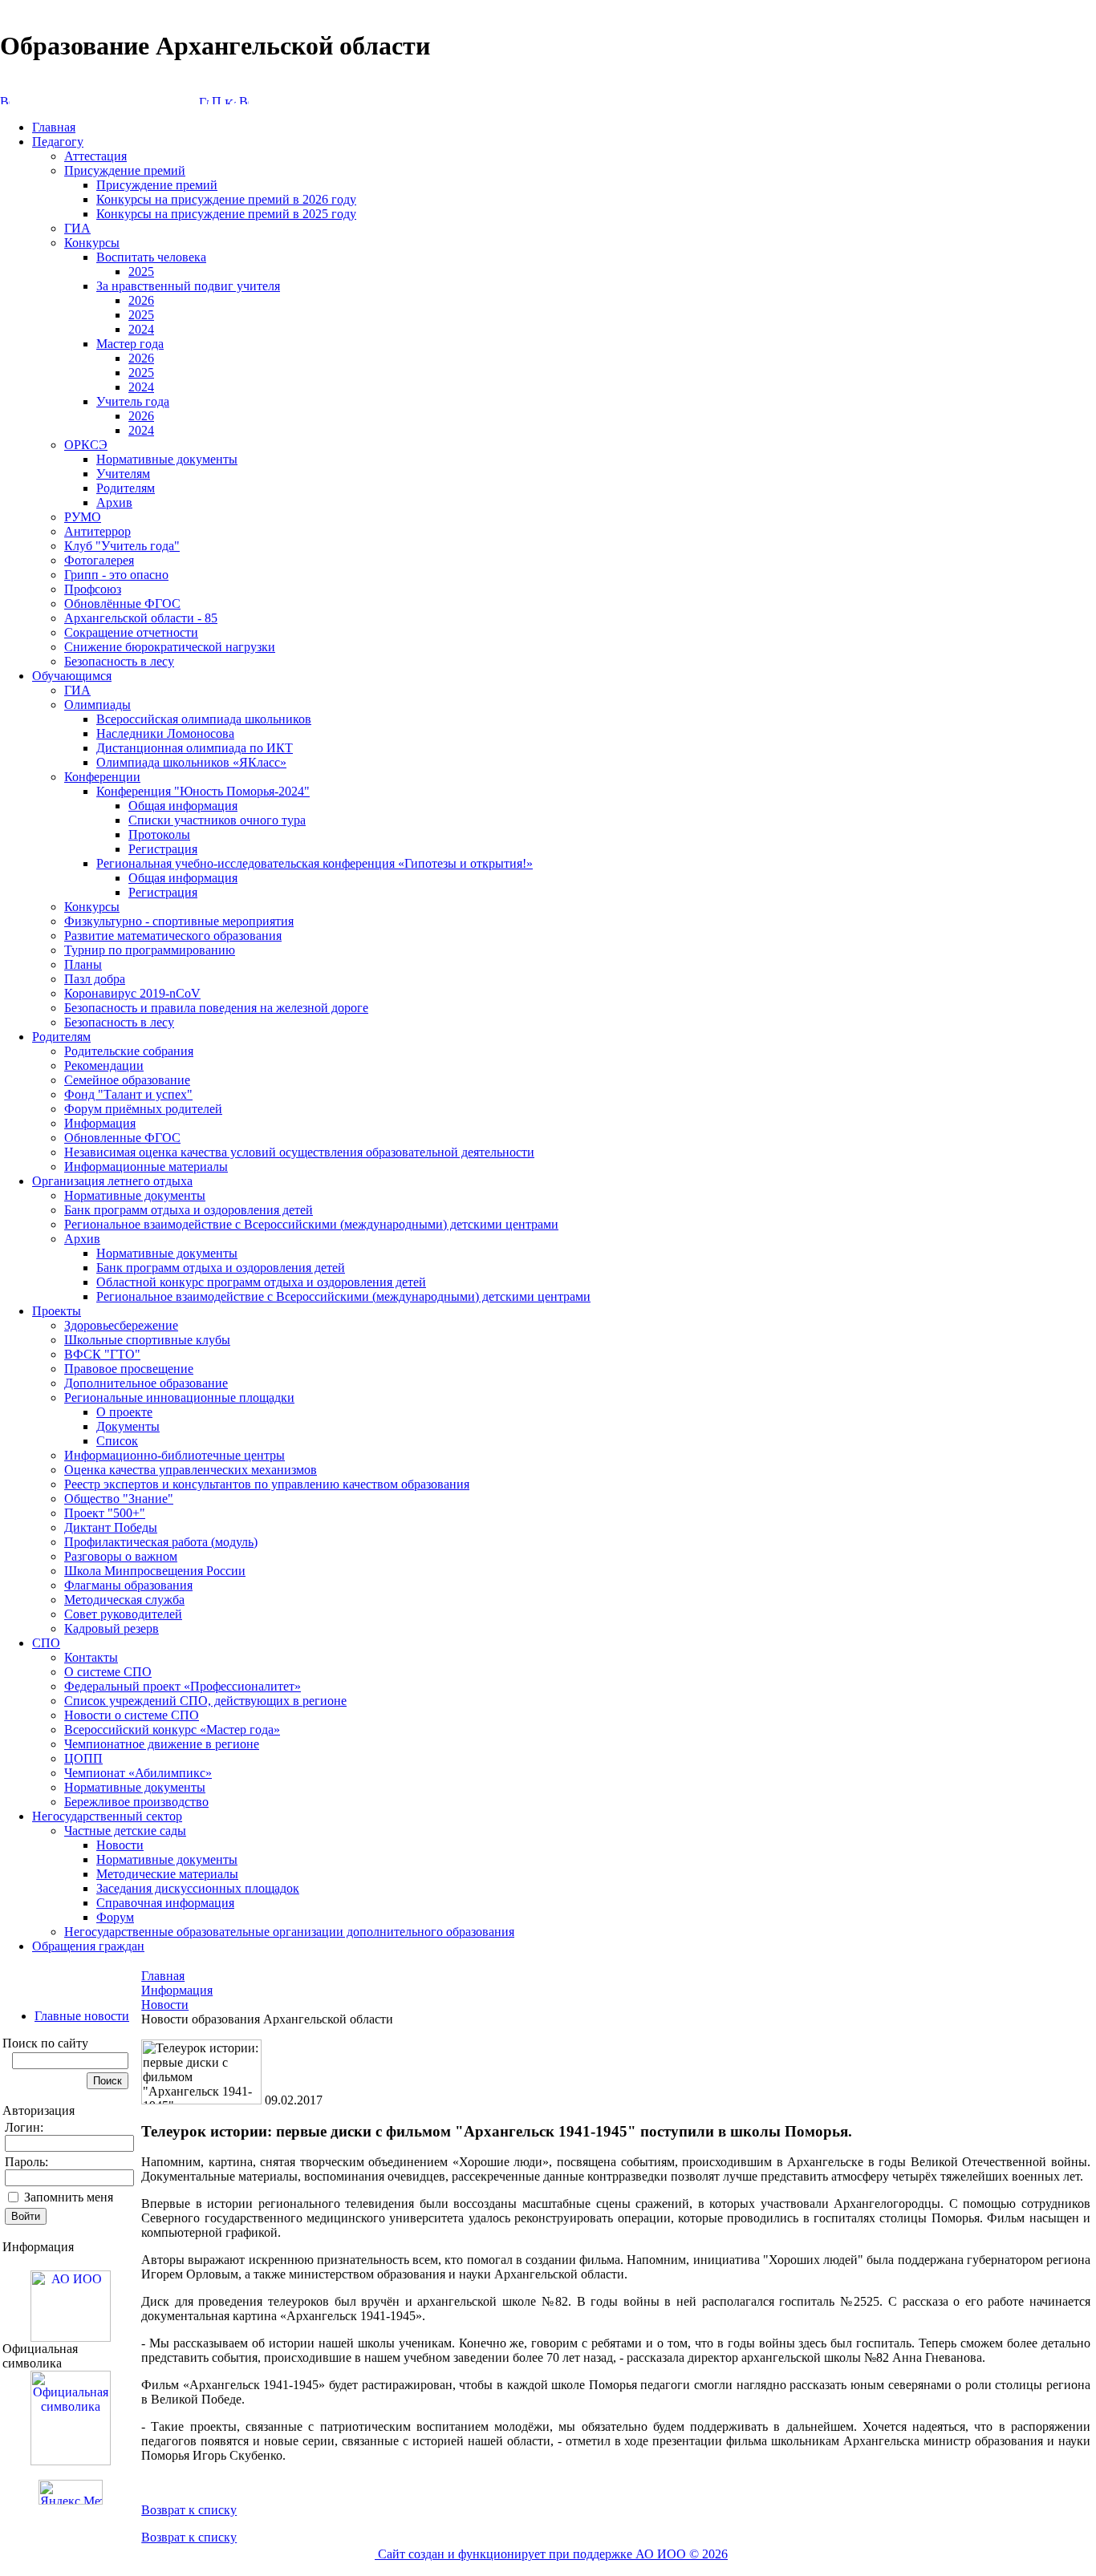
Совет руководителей (123, 1614)
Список (117, 1441)
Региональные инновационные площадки (179, 1397)
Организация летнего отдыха (112, 1181)
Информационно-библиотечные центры (175, 1455)
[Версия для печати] (244, 100)
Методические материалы (167, 1874)
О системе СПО (108, 1672)
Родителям (126, 488)
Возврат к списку (189, 2510)
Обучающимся (72, 676)
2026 (141, 300)
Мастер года (130, 344)
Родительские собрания (129, 1051)
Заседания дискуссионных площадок (198, 1888)
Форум (115, 1917)
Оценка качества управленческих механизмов (191, 1470)
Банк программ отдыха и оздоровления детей (189, 1210)
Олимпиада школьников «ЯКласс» (191, 762)
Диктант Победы (111, 1527)
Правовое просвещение (129, 1369)
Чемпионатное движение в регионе (162, 1744)
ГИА (77, 228)
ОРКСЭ (86, 445)
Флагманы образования (128, 1585)
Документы (128, 1426)
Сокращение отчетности (131, 632)
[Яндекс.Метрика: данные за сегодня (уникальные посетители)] (71, 2492)
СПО (46, 1643)
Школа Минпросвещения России (155, 1571)
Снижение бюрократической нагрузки (170, 647)
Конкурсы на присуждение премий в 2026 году (226, 199)
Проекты (57, 1311)
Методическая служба (124, 1600)
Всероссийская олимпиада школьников (204, 719)
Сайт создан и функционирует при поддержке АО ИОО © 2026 (551, 2554)
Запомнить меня (69, 2197)
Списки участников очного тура (217, 820)
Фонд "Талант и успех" (128, 1094)
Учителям (123, 474)
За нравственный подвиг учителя (188, 286)
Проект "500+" (105, 1513)
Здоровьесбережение (121, 1325)
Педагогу (58, 142)
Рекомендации (104, 1065)
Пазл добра (95, 979)
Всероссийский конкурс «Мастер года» (172, 1729)
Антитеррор (97, 531)
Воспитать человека (151, 257)
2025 (141, 271)
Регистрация (163, 849)
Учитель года (133, 401)
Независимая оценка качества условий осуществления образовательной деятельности (299, 1152)
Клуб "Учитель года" (122, 546)
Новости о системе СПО (132, 1715)
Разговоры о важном (121, 1556)
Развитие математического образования (173, 936)
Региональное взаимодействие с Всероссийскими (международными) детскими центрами (311, 1224)
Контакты (91, 1657)
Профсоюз (93, 589)
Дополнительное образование (146, 1383)
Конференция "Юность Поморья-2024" (203, 791)
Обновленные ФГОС (122, 1138)
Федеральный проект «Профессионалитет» (183, 1686)
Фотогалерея (99, 560)
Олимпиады (97, 705)
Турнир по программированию (150, 950)
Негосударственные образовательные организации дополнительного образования (289, 1932)
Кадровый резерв (112, 1628)
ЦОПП (83, 1758)
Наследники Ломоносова (165, 733)
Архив (114, 502)
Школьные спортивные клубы (147, 1340)
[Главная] (204, 100)
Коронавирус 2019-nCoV (132, 993)
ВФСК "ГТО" (102, 1354)
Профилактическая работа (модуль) (161, 1542)
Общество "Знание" (119, 1499)
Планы (83, 964)
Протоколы (159, 834)
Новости (120, 1845)
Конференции (102, 777)
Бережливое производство (136, 1802)
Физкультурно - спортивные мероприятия (179, 921)
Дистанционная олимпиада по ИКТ (195, 748)
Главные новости (82, 2016)
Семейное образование (127, 1080)
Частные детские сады (125, 1831)
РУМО (83, 517)
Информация (100, 1123)
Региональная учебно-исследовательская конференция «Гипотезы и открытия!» (315, 863)
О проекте (124, 1412)
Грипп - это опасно (116, 575)
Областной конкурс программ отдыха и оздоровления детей (261, 1282)
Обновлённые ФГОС (122, 603)
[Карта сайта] (230, 100)
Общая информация (183, 806)
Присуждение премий (125, 170)
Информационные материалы (146, 1166)
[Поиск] (217, 100)
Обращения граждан (88, 1946)
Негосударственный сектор (107, 1816)
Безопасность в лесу (119, 661)
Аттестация (95, 156)
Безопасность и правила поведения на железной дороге (216, 1008)
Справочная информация (165, 1903)
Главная (54, 127)
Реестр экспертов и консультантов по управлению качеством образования (267, 1484)
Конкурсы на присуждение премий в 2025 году (226, 214)
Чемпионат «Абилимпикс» (138, 1773)
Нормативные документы (167, 459)
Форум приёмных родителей (143, 1109)
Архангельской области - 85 (141, 618)
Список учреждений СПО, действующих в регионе (205, 1701)
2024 (141, 329)
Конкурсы (92, 243)
